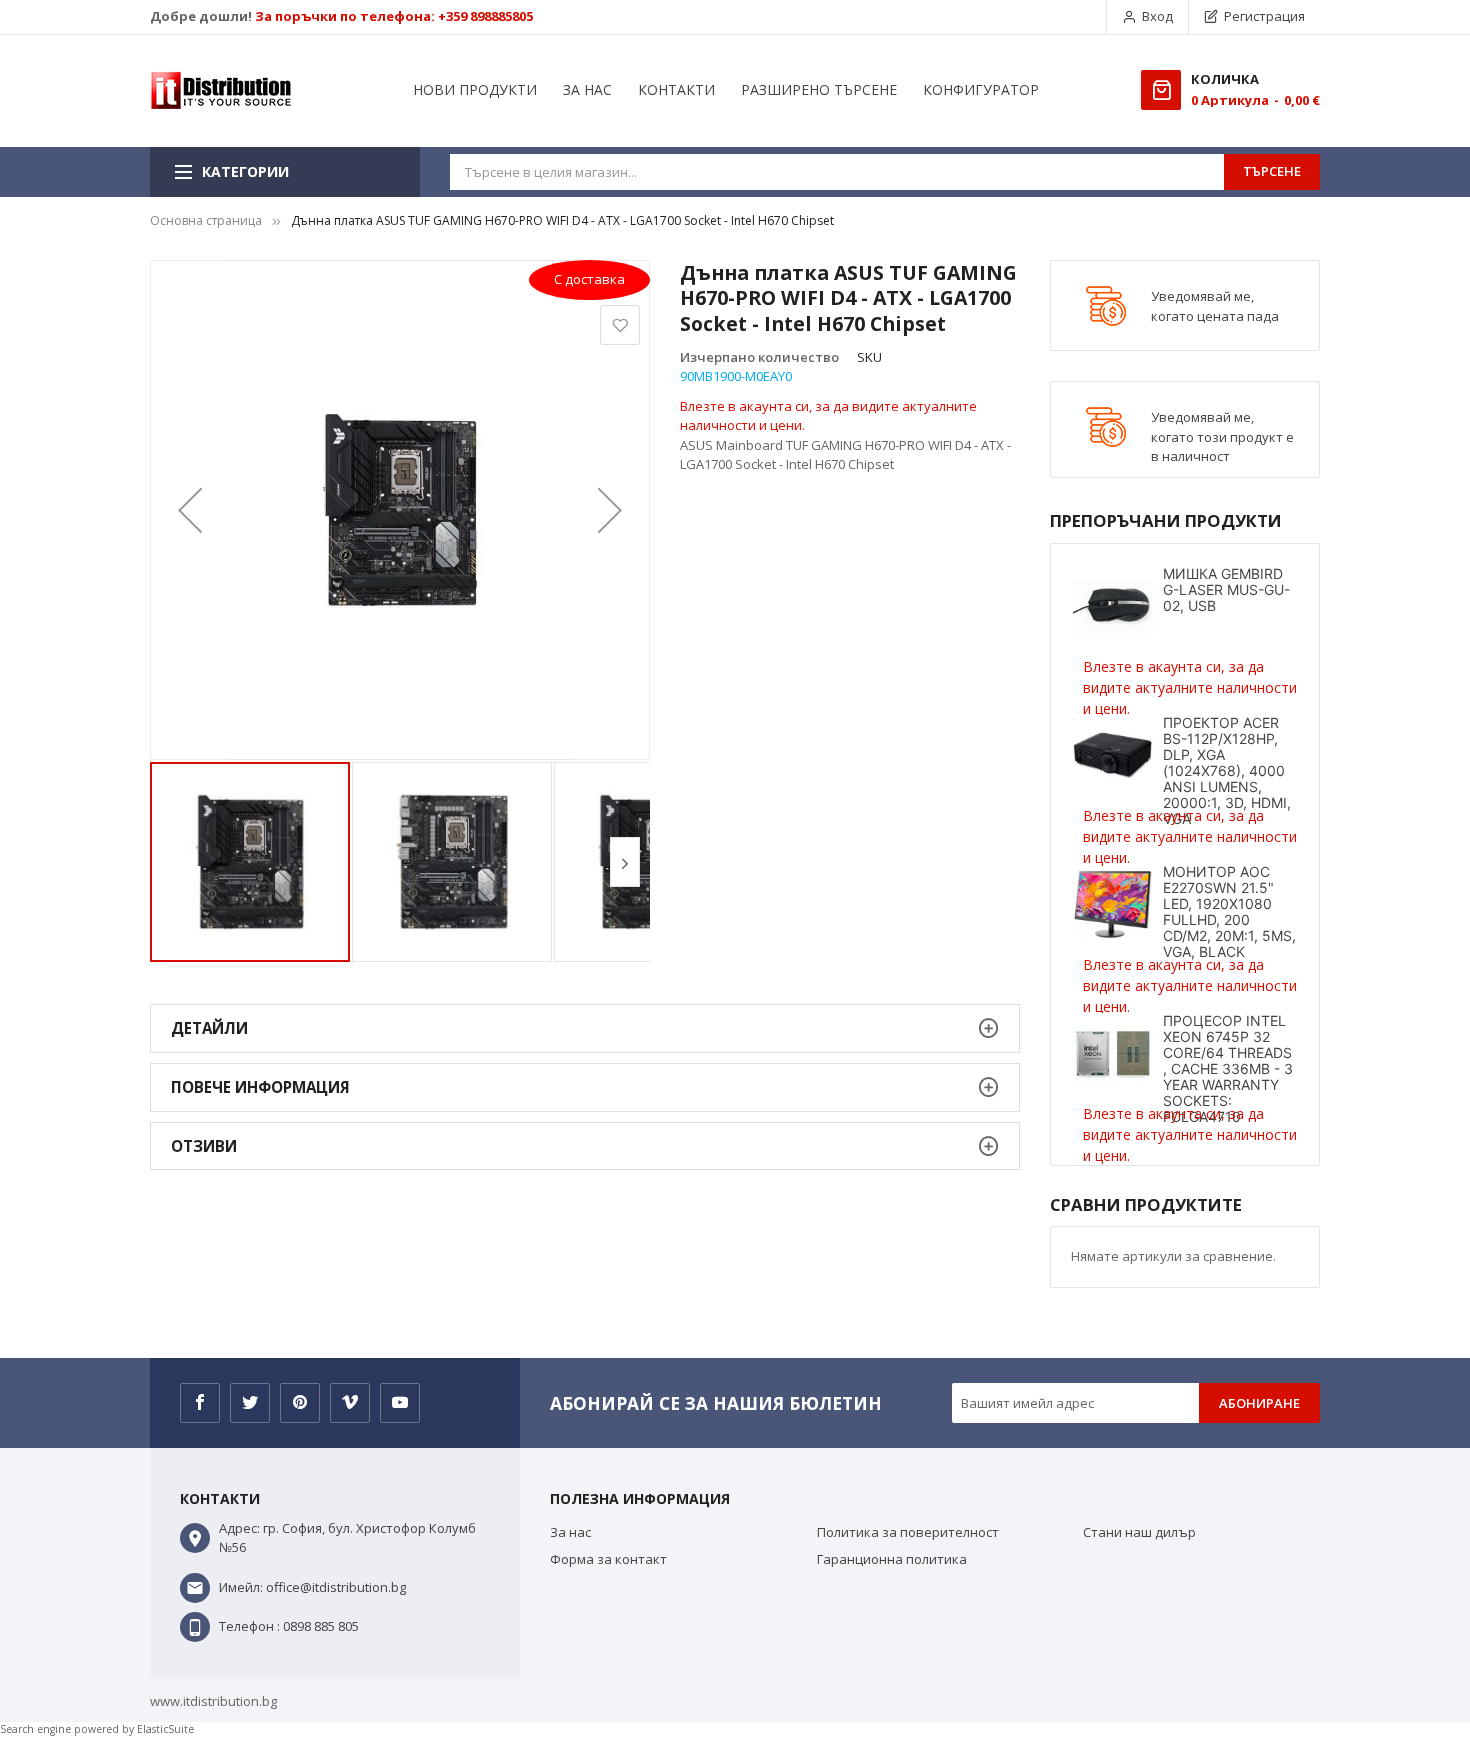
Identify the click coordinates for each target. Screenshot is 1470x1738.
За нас (570, 1532)
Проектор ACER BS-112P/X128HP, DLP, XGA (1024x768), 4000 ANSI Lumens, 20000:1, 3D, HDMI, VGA (1227, 770)
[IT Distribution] (221, 91)
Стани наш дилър (1139, 1532)
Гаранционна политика (892, 1559)
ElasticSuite (165, 1729)
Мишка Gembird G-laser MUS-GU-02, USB (1226, 589)
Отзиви (204, 1146)
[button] (190, 510)
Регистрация (1264, 16)
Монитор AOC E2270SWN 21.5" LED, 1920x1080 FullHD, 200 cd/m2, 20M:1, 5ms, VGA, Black (1229, 911)
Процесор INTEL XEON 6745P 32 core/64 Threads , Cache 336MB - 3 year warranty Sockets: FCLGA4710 (1228, 1068)
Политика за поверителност (908, 1532)
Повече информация (260, 1087)
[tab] (585, 1028)
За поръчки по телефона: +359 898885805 (394, 16)
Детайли (209, 1028)
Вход (1157, 16)
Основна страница (206, 220)
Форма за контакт (608, 1559)
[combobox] (837, 172)
